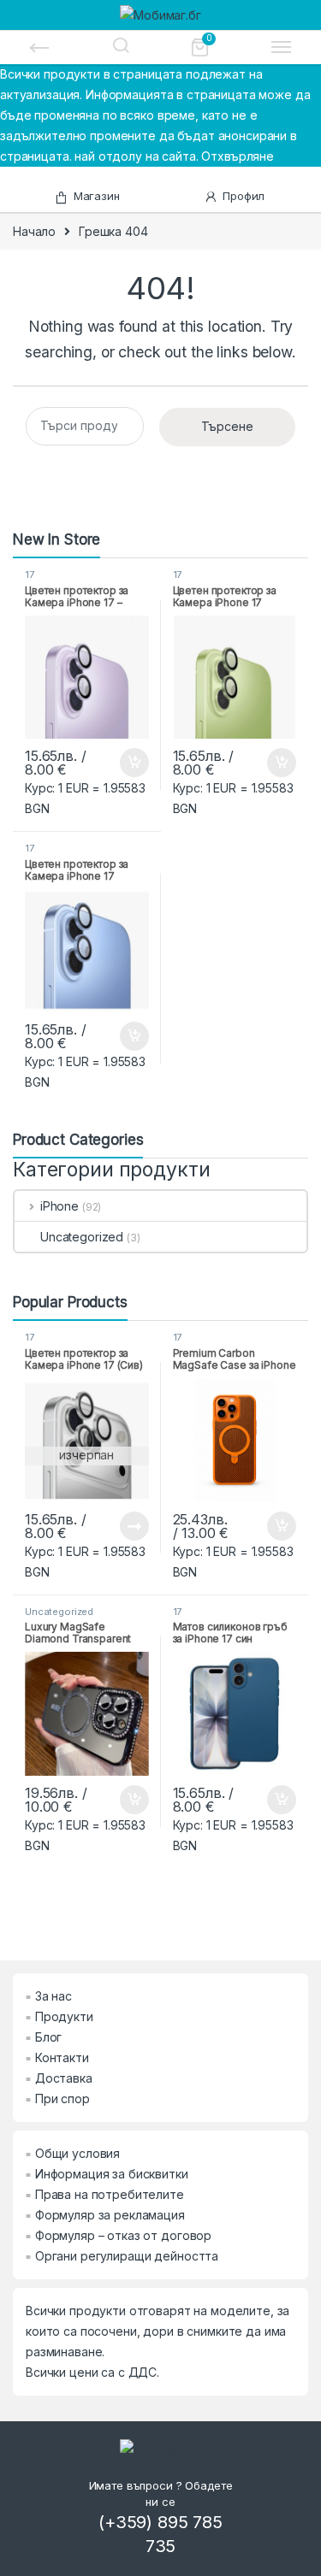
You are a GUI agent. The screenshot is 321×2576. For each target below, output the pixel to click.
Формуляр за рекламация (110, 2215)
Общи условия (77, 2153)
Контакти (62, 2057)
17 (30, 575)
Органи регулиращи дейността (127, 2256)
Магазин (97, 196)
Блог (48, 2037)
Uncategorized (82, 1237)
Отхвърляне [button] (238, 156)
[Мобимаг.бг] (160, 14)
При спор (62, 2099)
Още (134, 1526)
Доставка (64, 2078)
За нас (53, 1996)
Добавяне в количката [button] (119, 763)
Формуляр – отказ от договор (123, 2235)
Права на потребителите (110, 2194)
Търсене (227, 426)
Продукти (64, 2016)
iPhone (59, 1206)
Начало (34, 231)
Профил (244, 196)
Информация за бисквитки (112, 2174)
